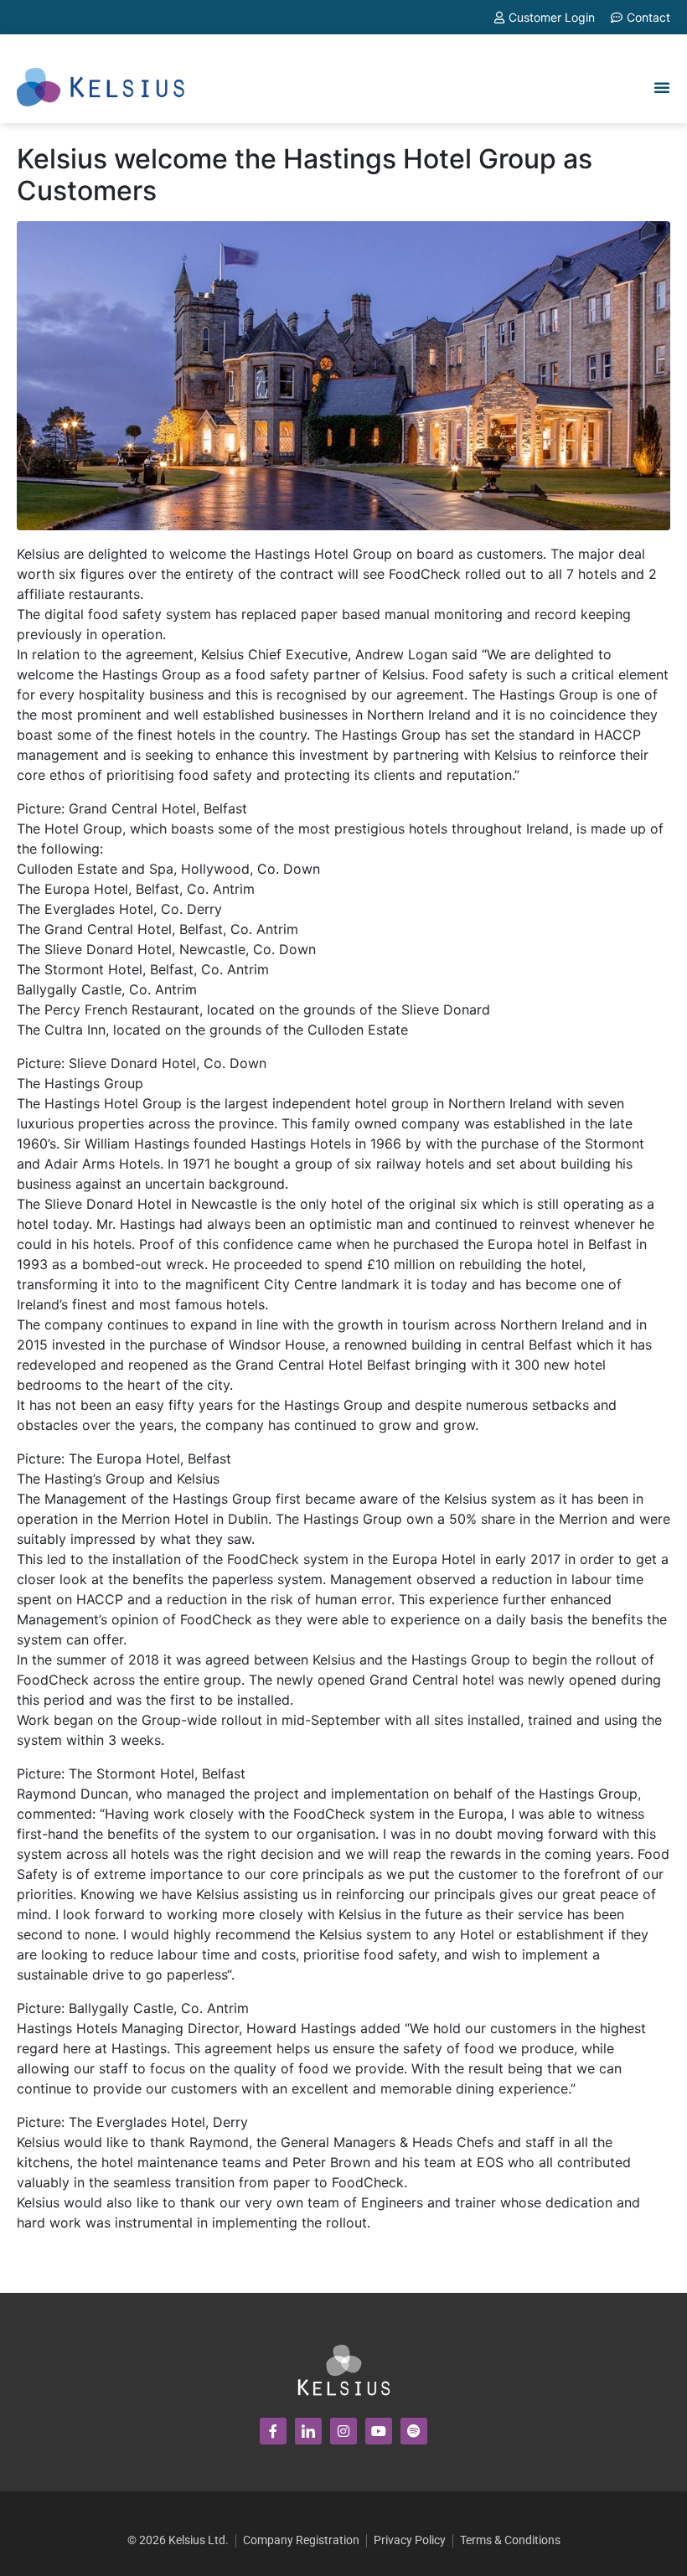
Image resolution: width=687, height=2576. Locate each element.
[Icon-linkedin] (308, 2431)
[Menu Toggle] (662, 87)
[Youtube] (379, 2431)
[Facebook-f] (273, 2431)
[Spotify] (414, 2431)
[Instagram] (343, 2431)
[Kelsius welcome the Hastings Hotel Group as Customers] (343, 374)
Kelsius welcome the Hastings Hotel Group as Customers (305, 175)
